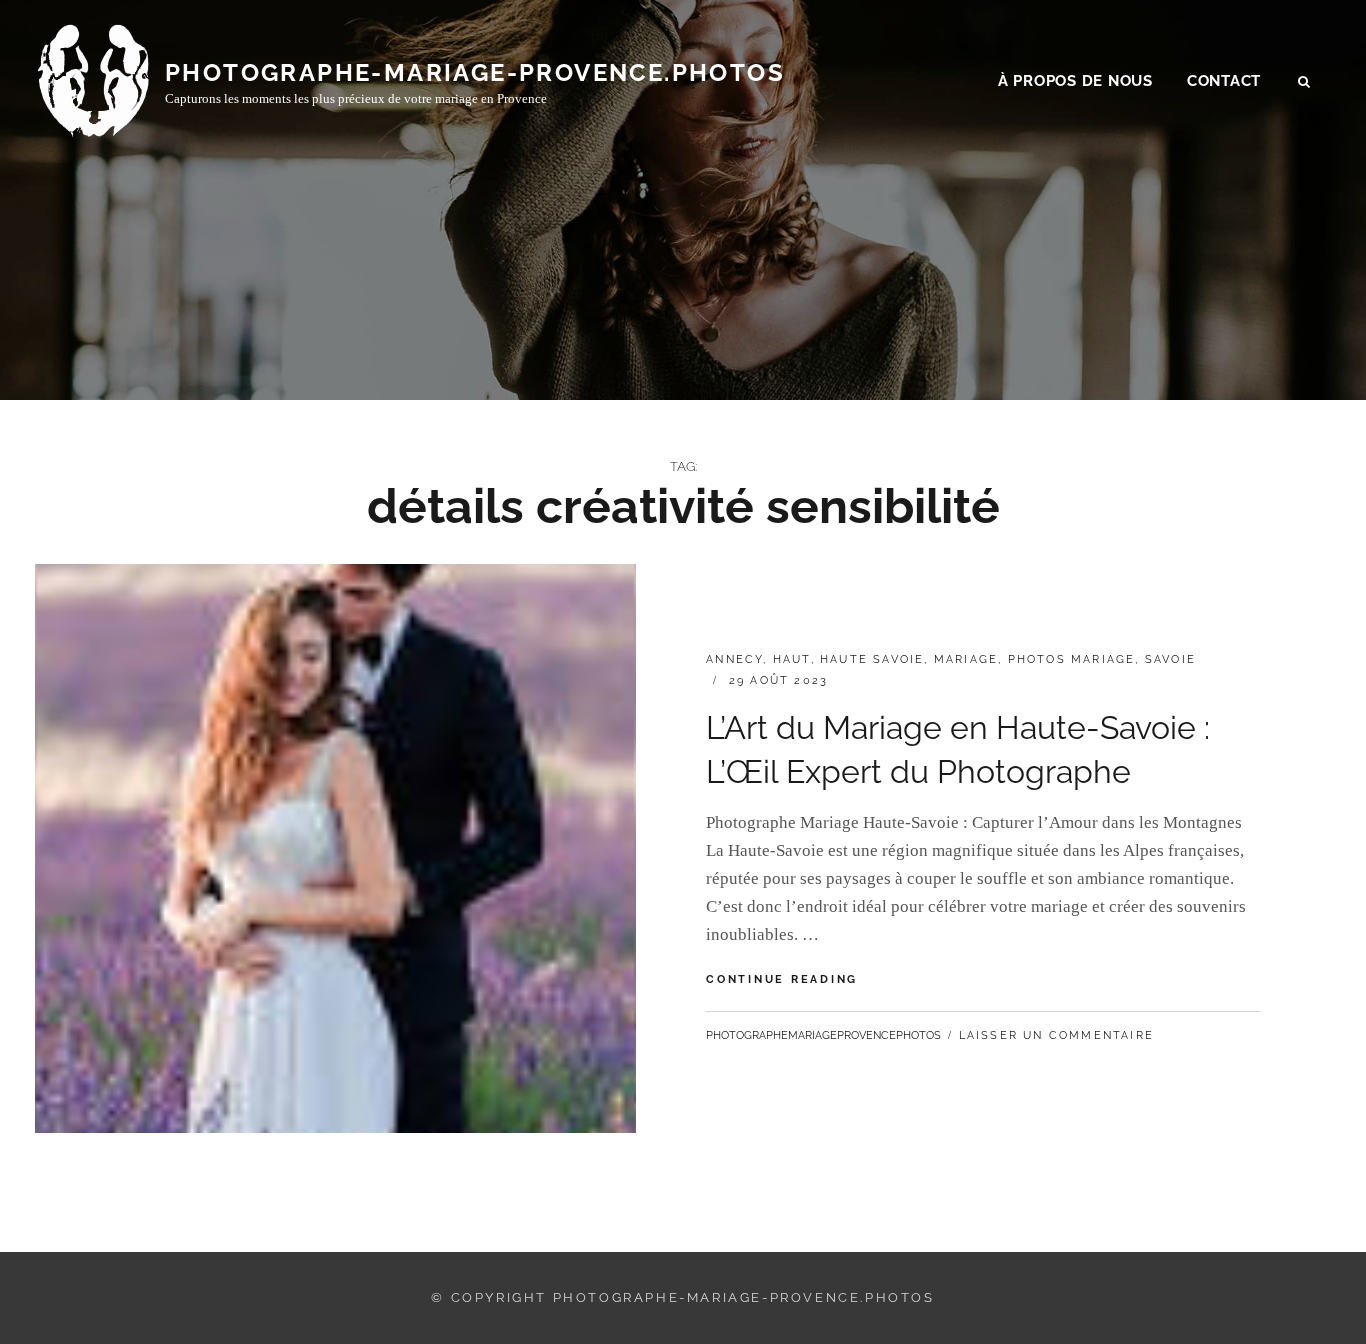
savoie (1170, 659)
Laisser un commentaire (1056, 1035)
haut (792, 659)
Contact (1224, 81)
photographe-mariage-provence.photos (475, 72)
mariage (966, 659)
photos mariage (1072, 659)
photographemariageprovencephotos (823, 1035)
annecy (734, 659)
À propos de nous (1075, 81)
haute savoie (872, 659)
